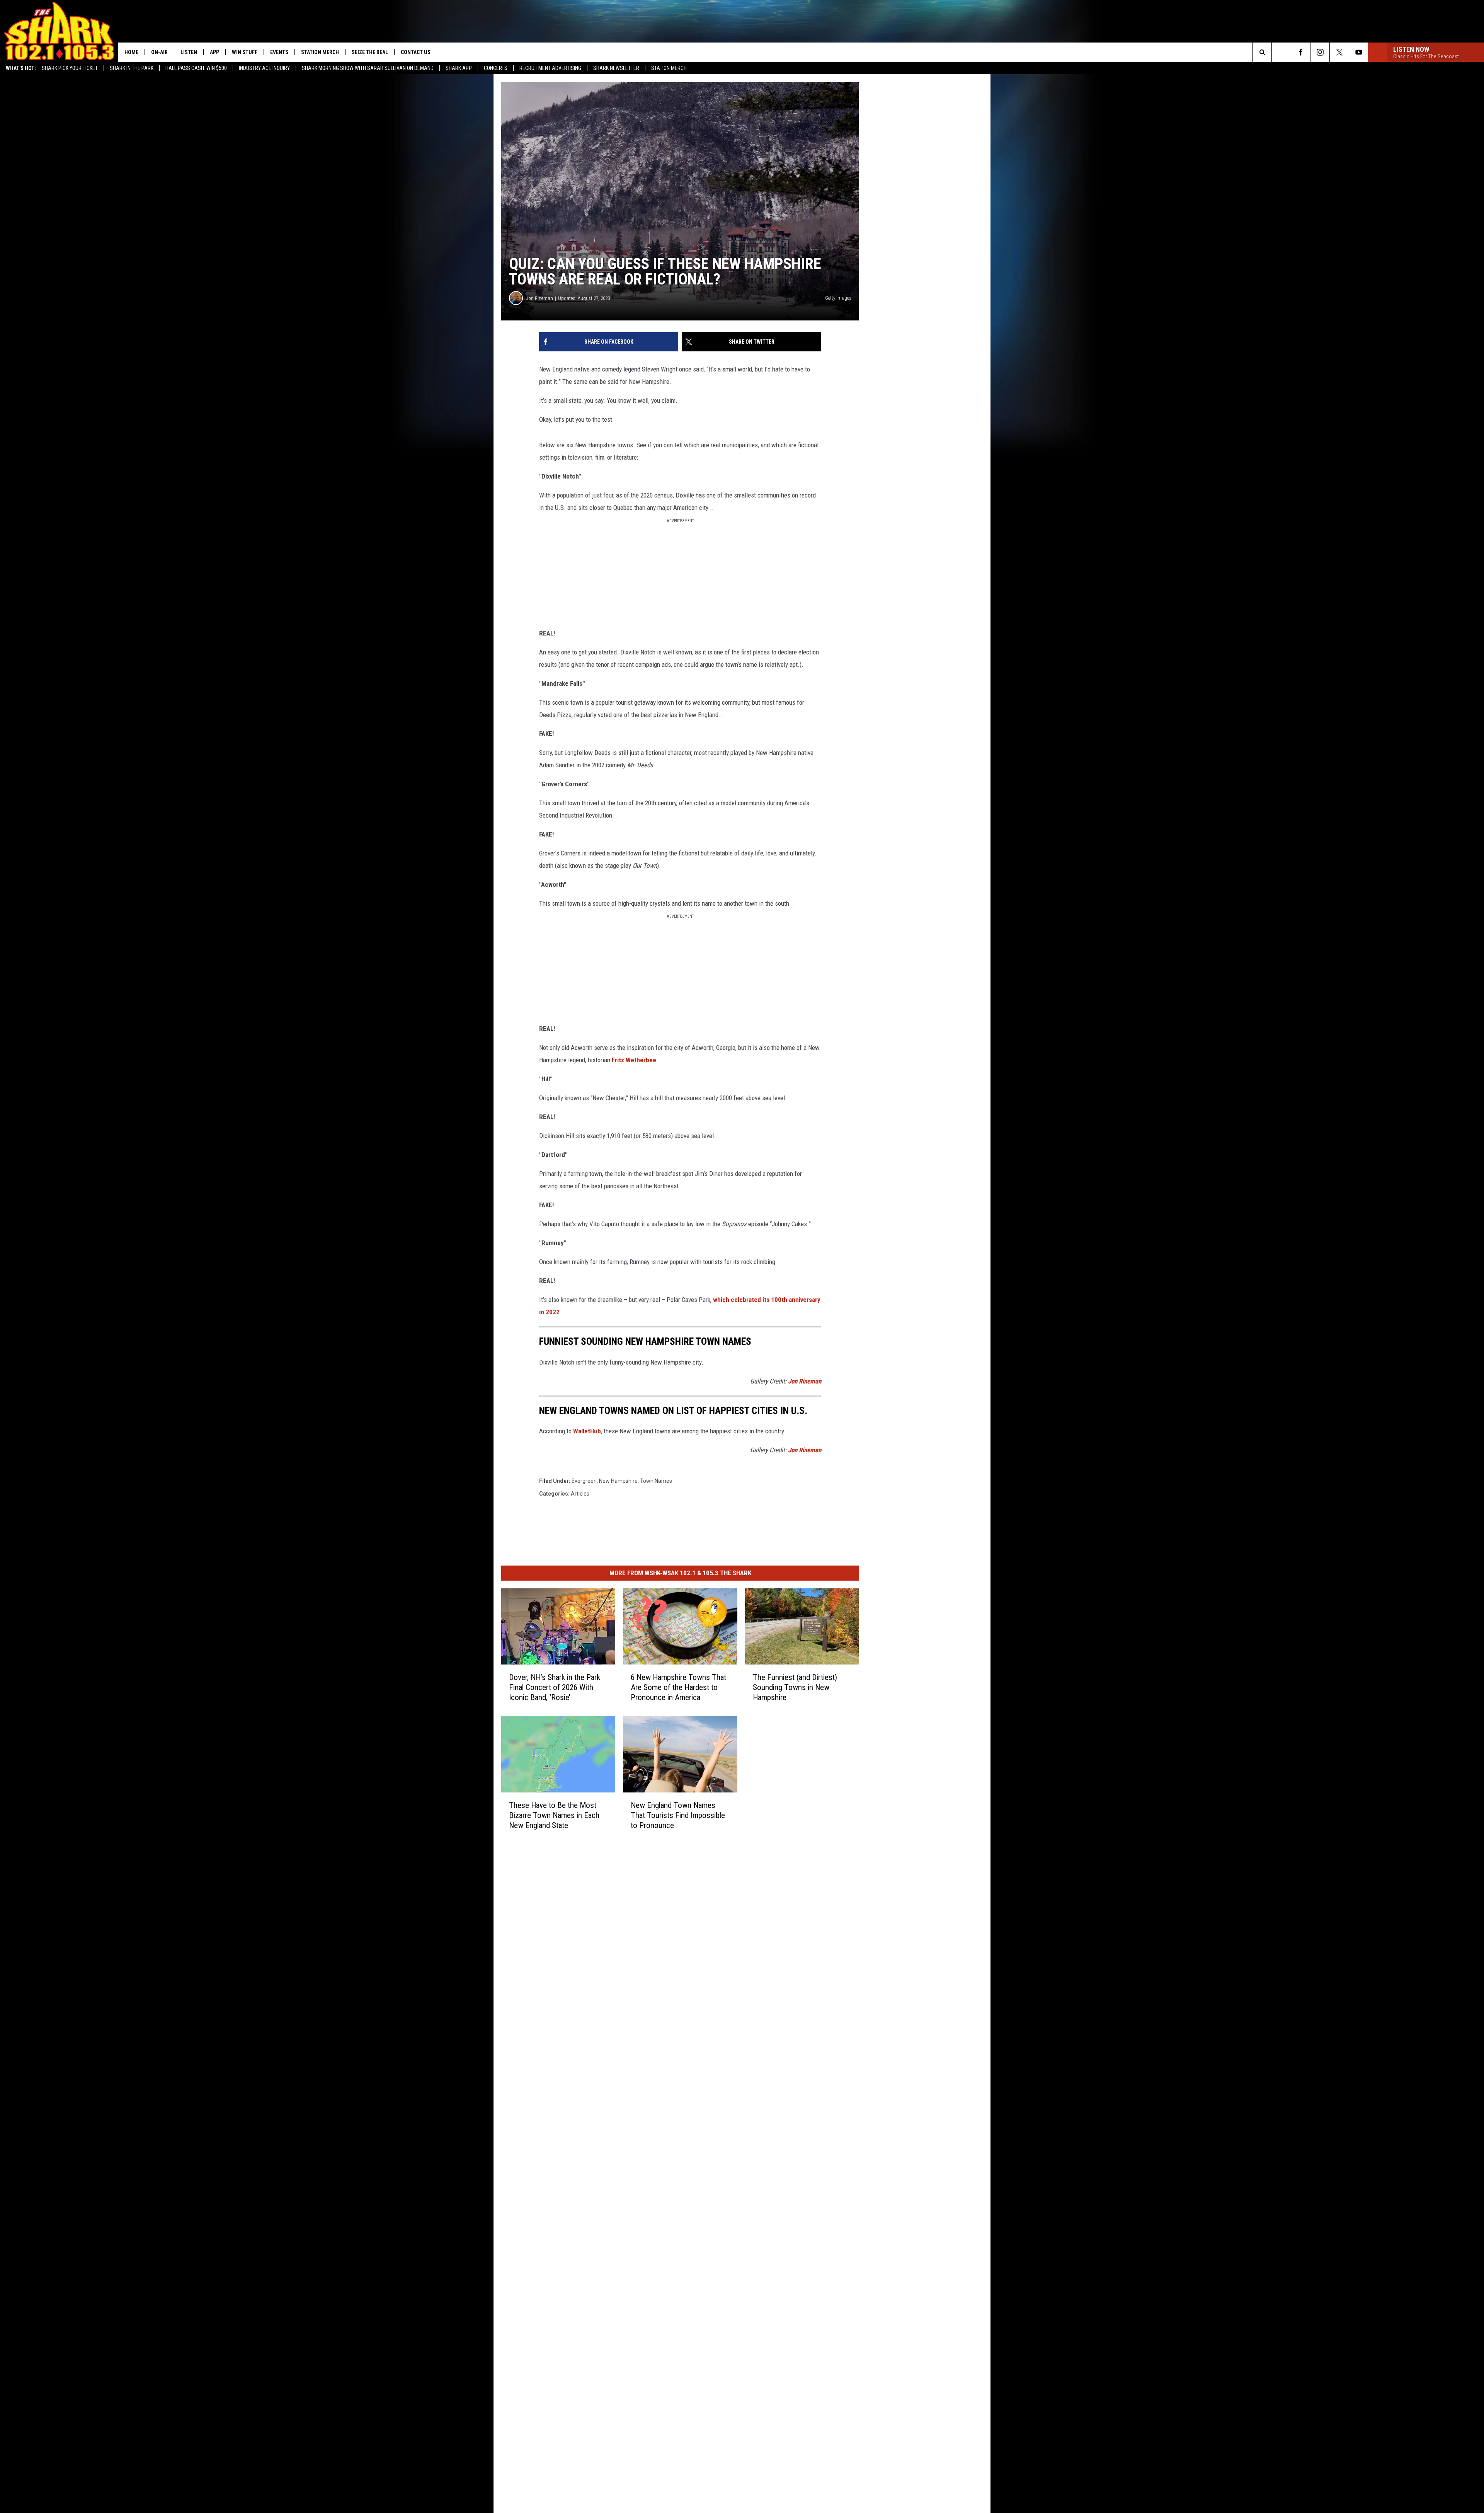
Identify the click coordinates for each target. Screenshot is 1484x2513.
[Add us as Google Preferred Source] (1281, 52)
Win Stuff (245, 52)
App (214, 52)
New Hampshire (618, 1481)
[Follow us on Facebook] (1301, 52)
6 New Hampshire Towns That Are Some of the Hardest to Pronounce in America (678, 1687)
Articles (580, 1494)
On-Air (159, 52)
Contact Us (416, 52)
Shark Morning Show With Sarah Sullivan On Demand (368, 68)
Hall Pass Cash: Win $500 (196, 68)
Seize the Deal (370, 52)
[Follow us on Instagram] (1320, 52)
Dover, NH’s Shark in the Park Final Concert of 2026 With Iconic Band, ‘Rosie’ (555, 1687)
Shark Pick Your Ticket (70, 68)
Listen (189, 52)
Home (131, 52)
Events (279, 52)
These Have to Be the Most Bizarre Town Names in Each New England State (554, 1815)
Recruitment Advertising (550, 68)
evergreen (584, 1481)
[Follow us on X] (1339, 52)
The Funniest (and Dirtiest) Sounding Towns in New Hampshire (795, 1687)
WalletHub (587, 1431)
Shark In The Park (132, 68)
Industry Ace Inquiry (264, 68)
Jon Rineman (539, 298)
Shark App (459, 68)
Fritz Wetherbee (634, 1060)
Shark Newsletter (616, 68)
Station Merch (669, 68)
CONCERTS (496, 68)
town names (656, 1481)
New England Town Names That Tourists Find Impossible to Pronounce (678, 1815)
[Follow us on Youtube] (1359, 52)
